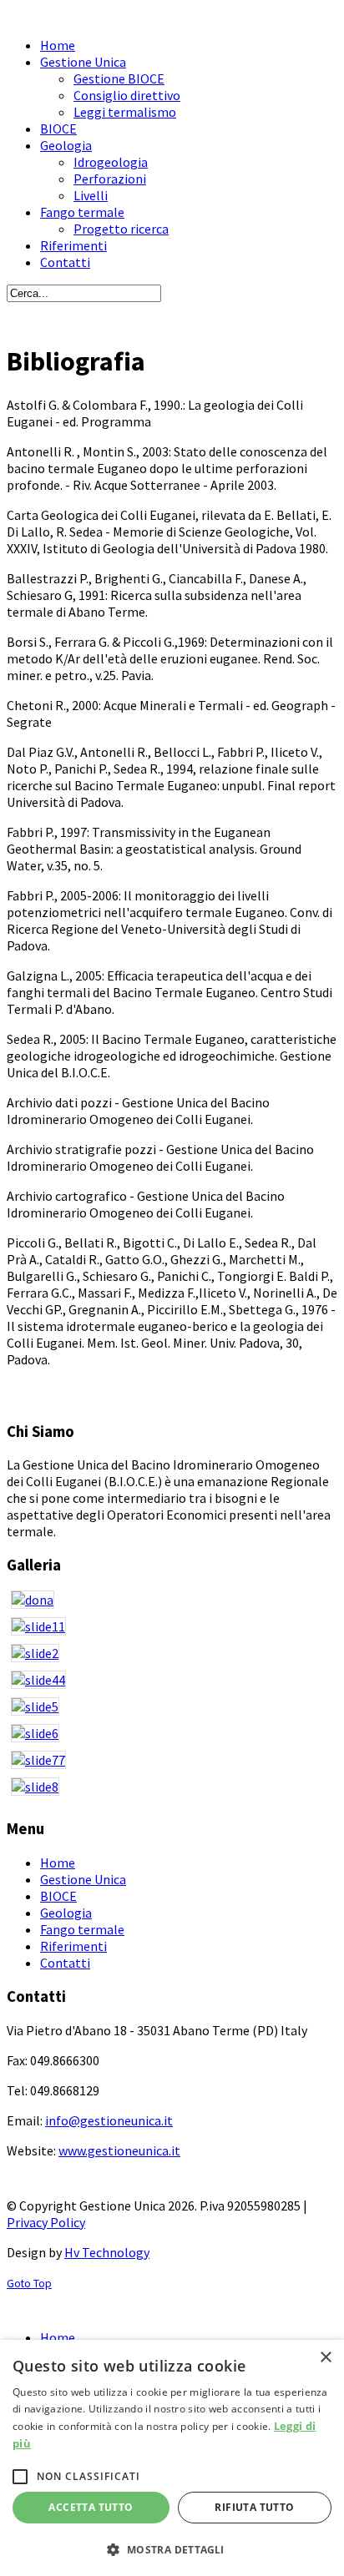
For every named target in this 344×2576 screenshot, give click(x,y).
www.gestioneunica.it (119, 2150)
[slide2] (172, 1657)
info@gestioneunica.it (109, 2120)
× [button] (325, 2358)
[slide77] (172, 1764)
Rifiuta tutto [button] (254, 2507)
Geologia (66, 1913)
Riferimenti (73, 1946)
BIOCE (58, 1896)
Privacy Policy (46, 2222)
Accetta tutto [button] (91, 2507)
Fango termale (82, 1929)
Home (58, 1863)
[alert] (172, 2458)
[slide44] (172, 1684)
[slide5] (172, 1711)
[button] (172, 2549)
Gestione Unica (83, 1879)
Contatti (65, 1963)
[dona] (172, 1604)
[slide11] (172, 1631)
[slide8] (172, 1791)
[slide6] (172, 1737)
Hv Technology (107, 2252)
